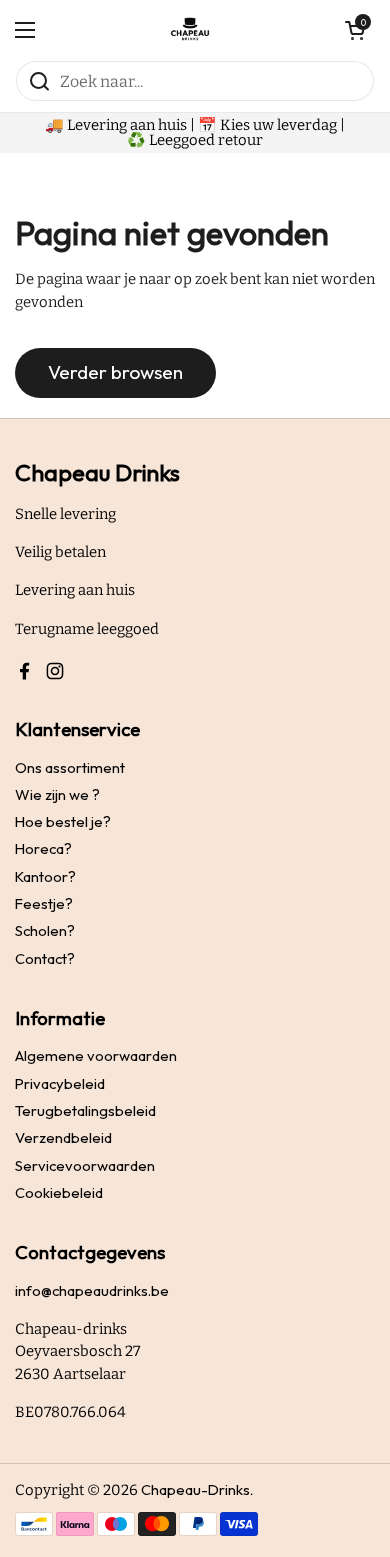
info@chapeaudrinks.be (92, 1290)
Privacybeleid (60, 1083)
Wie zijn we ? (57, 794)
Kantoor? (45, 876)
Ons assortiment (70, 767)
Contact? (45, 958)
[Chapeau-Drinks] (190, 30)
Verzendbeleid (63, 1137)
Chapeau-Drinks (195, 1489)
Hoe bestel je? (63, 821)
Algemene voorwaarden (96, 1055)
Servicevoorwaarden (85, 1165)
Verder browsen (115, 372)
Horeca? (43, 848)
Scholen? (45, 930)
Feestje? (44, 903)
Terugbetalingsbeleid (85, 1110)
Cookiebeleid (59, 1192)
